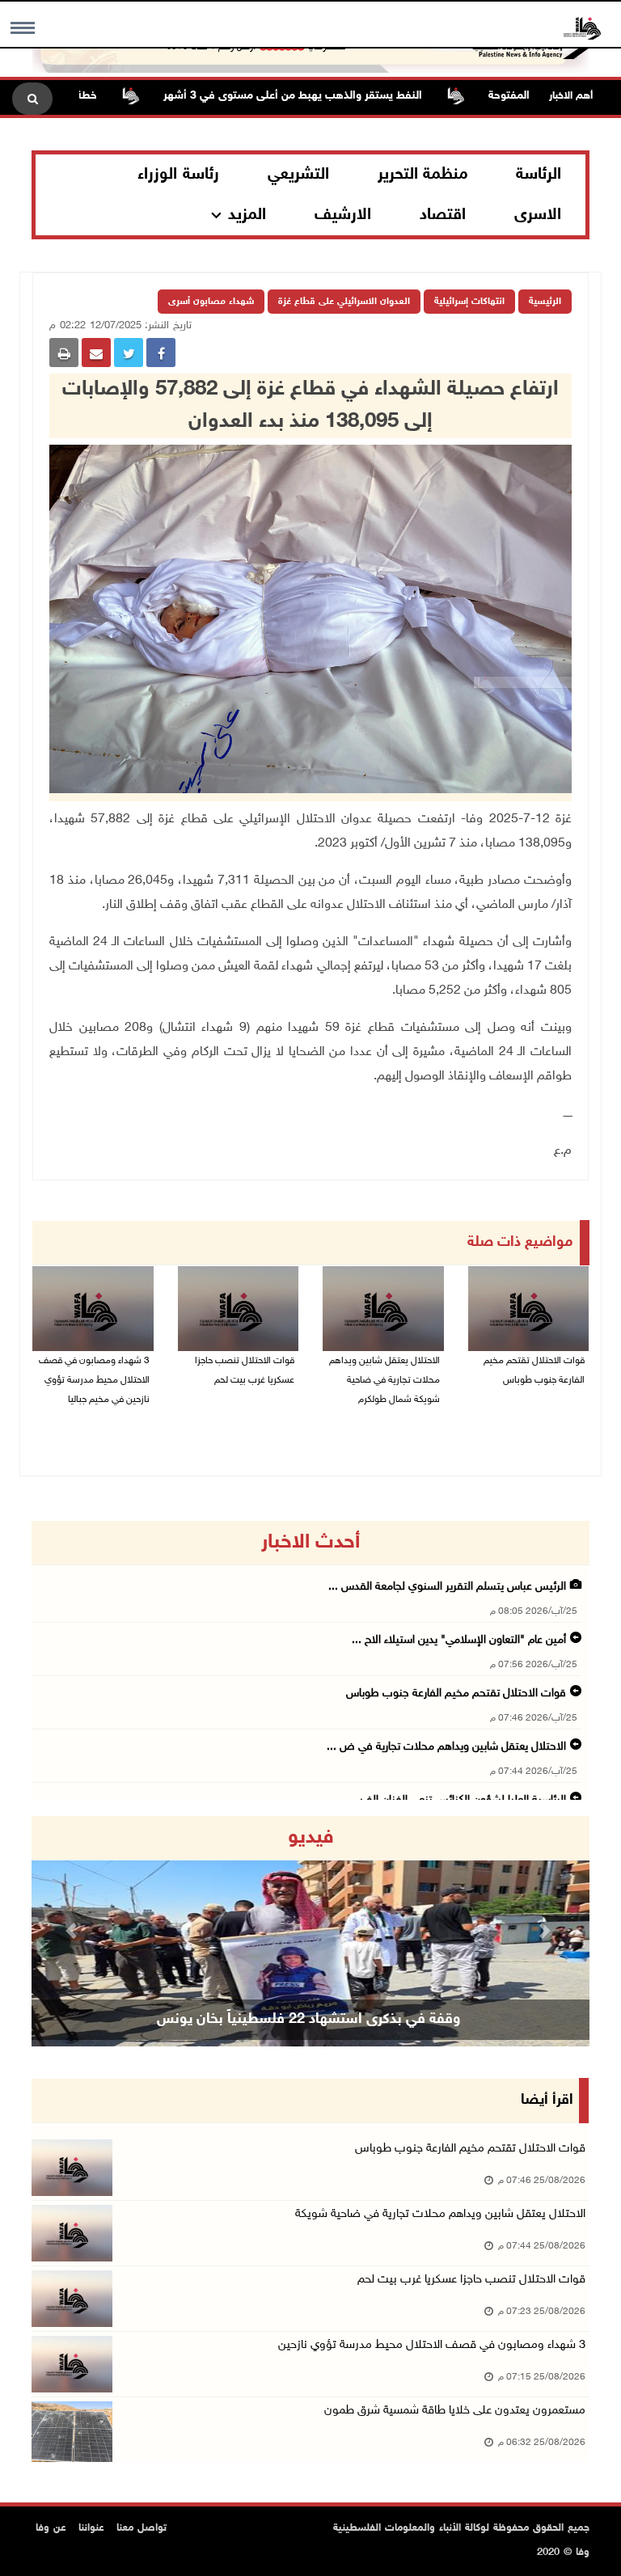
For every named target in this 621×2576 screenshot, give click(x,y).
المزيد (247, 215)
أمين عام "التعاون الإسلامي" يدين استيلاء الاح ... (459, 1640)
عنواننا (91, 2528)
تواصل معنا (142, 2528)
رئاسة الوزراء (178, 175)
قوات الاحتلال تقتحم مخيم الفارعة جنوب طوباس (534, 1370)
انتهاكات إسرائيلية (469, 302)
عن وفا (51, 2528)
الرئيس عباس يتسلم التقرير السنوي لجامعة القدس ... (447, 1587)
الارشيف (343, 215)
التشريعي (298, 175)
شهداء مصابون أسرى (211, 302)
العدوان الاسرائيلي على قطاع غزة (344, 302)
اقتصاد (443, 215)
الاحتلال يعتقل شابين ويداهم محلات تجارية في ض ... (446, 1747)
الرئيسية (545, 302)
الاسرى (538, 215)
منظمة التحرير (423, 175)
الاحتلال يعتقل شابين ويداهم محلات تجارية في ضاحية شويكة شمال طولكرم (384, 1380)
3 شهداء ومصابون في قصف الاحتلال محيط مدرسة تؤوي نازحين (432, 2345)
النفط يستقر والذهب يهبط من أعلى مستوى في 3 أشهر (334, 96)
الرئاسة (539, 175)
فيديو (311, 1838)
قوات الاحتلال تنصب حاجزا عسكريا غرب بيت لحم (245, 1370)
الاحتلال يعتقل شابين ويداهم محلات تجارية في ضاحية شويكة (440, 2214)
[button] (74, 1931)
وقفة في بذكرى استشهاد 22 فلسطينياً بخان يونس (308, 2020)
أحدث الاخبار (310, 1543)
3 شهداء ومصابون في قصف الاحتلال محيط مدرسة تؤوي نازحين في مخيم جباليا (94, 1380)
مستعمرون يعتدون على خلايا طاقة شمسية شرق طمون (453, 2411)
